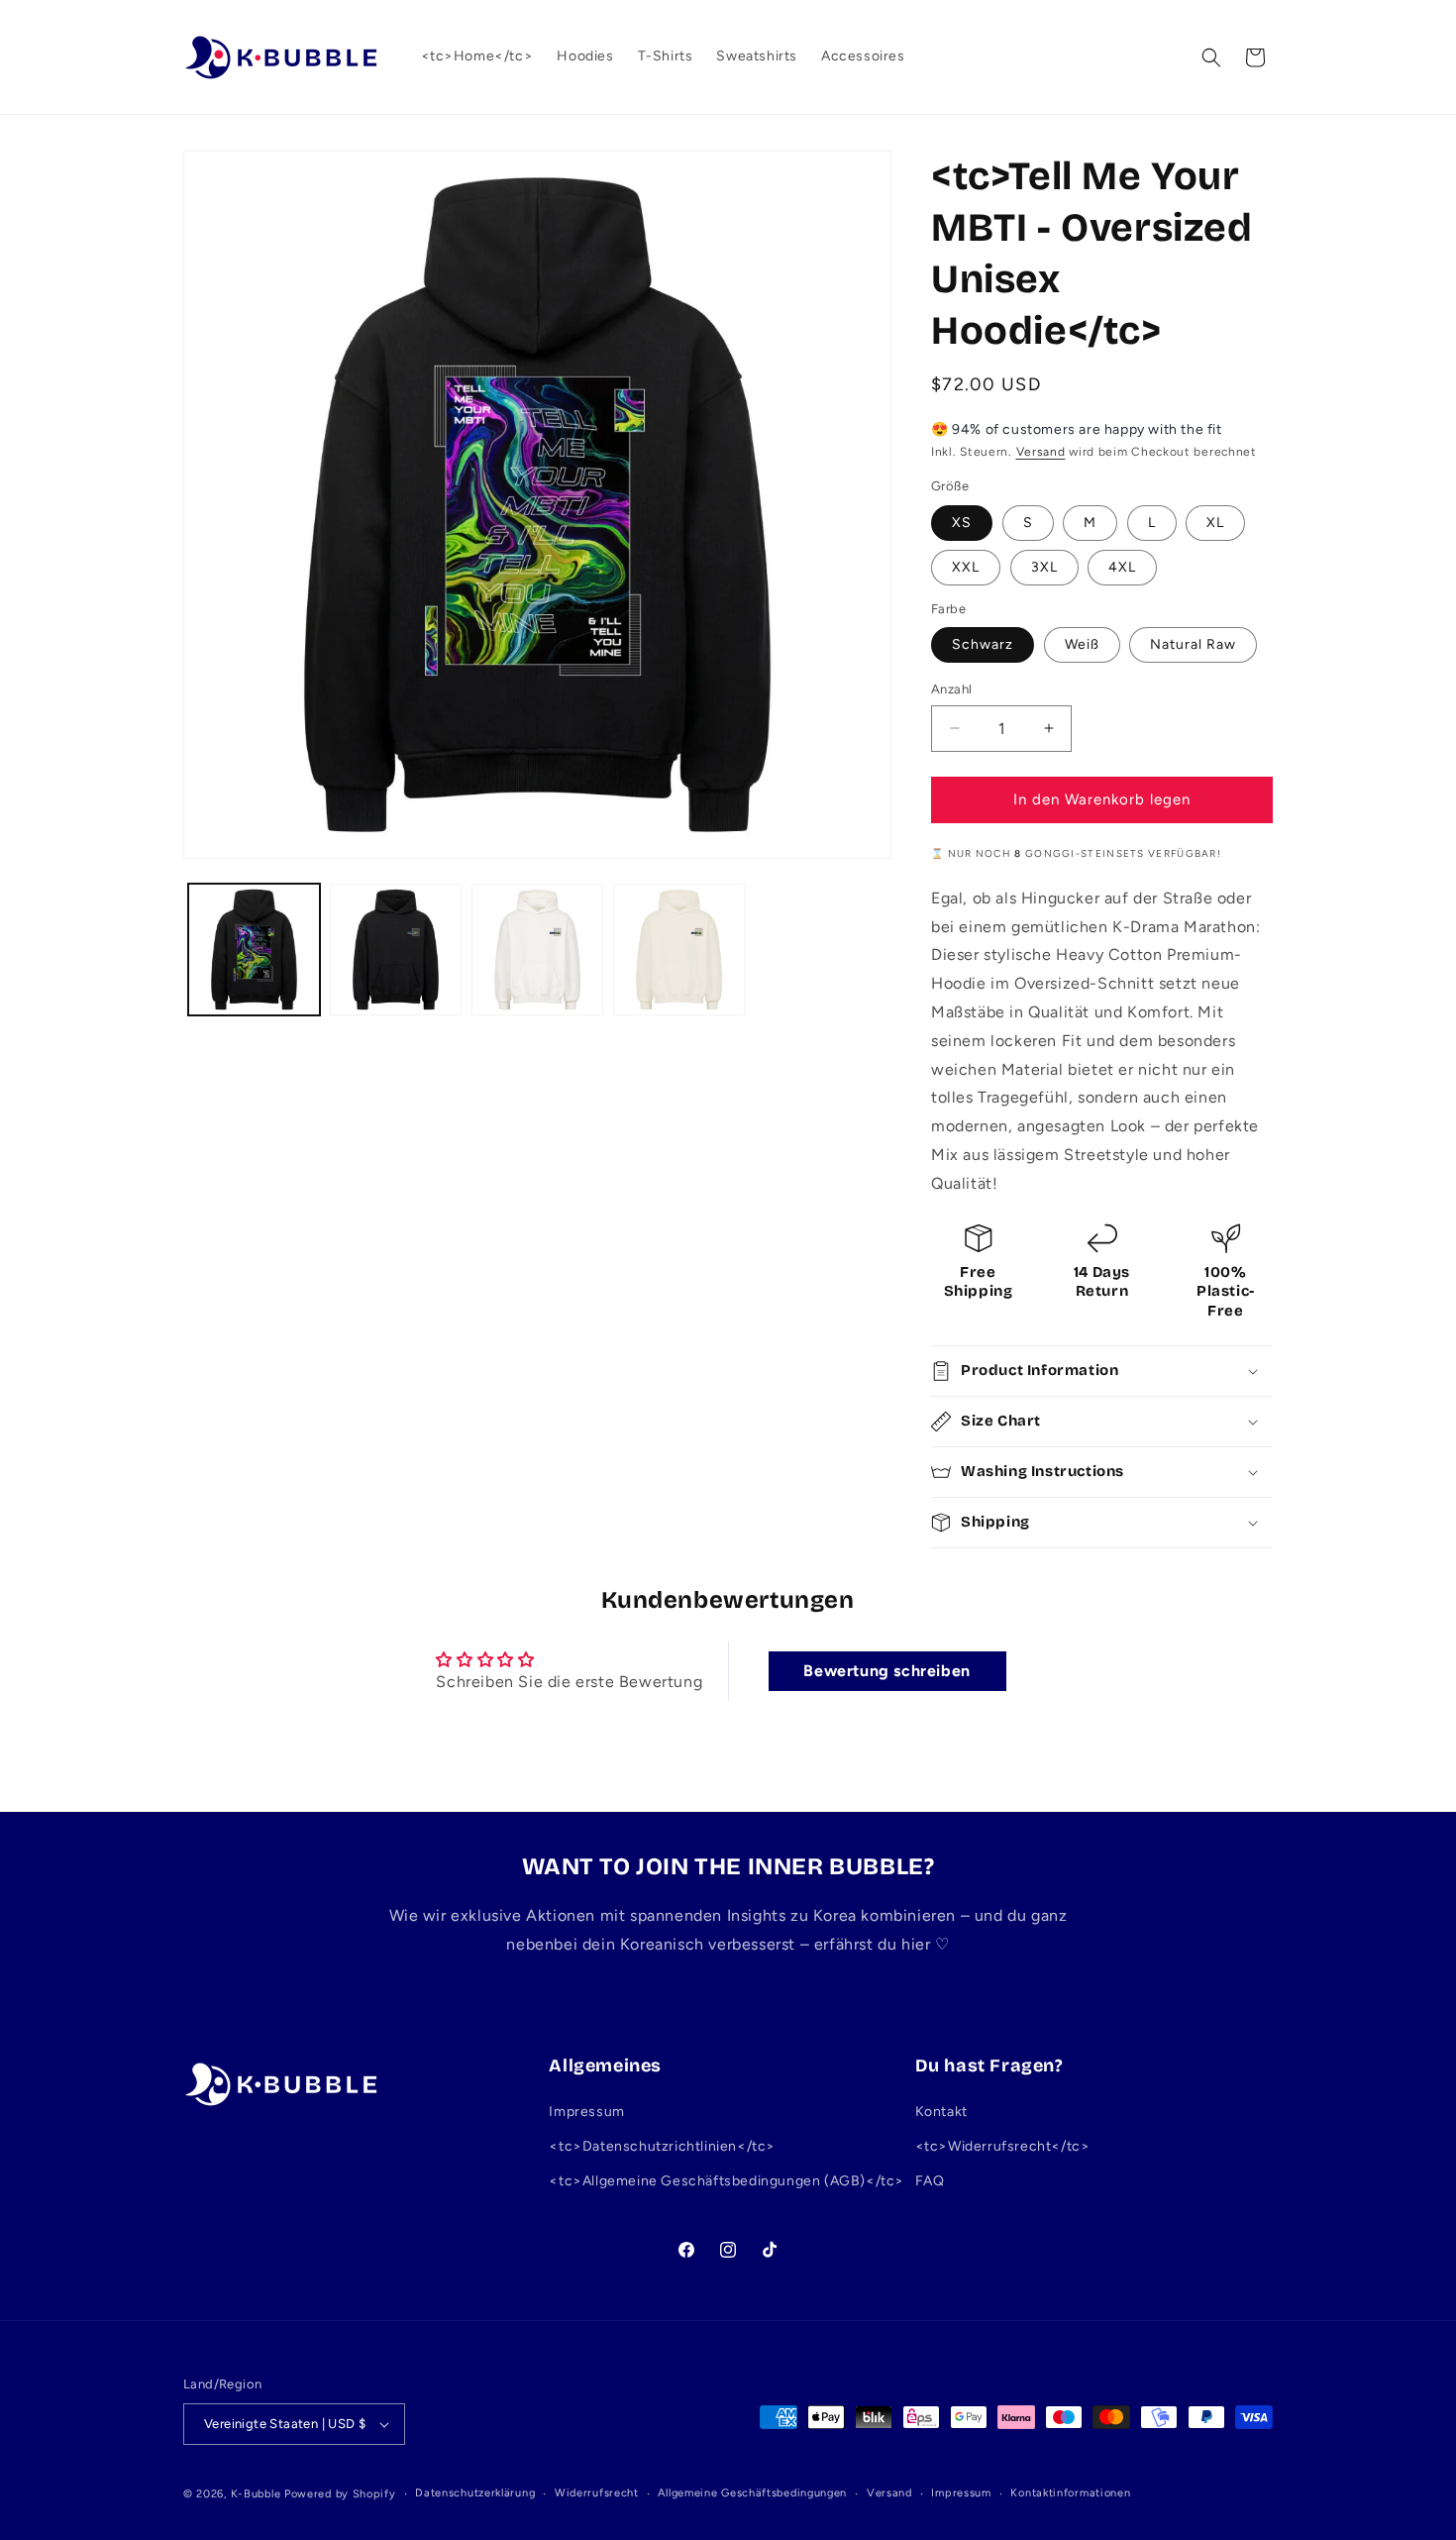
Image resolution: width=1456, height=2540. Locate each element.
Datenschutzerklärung (475, 2493)
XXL (966, 567)
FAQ (930, 2182)
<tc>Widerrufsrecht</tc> (1003, 2146)
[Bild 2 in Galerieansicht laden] (396, 950)
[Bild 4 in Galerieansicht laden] (537, 950)
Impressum (586, 2112)
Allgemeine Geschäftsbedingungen (752, 2493)
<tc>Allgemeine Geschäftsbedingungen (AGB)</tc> (727, 2182)
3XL (1044, 567)
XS (962, 523)
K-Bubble (256, 2494)
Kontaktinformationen (1070, 2493)
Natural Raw (1193, 644)
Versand (1041, 452)
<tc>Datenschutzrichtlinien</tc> (662, 2146)
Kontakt (941, 2112)
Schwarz (983, 644)
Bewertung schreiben (886, 1671)
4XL (1122, 567)
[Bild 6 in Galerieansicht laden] (679, 950)
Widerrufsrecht (597, 2493)
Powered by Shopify (340, 2494)
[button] (1211, 57)
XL (1215, 523)
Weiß (1082, 644)
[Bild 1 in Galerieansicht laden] (254, 950)
